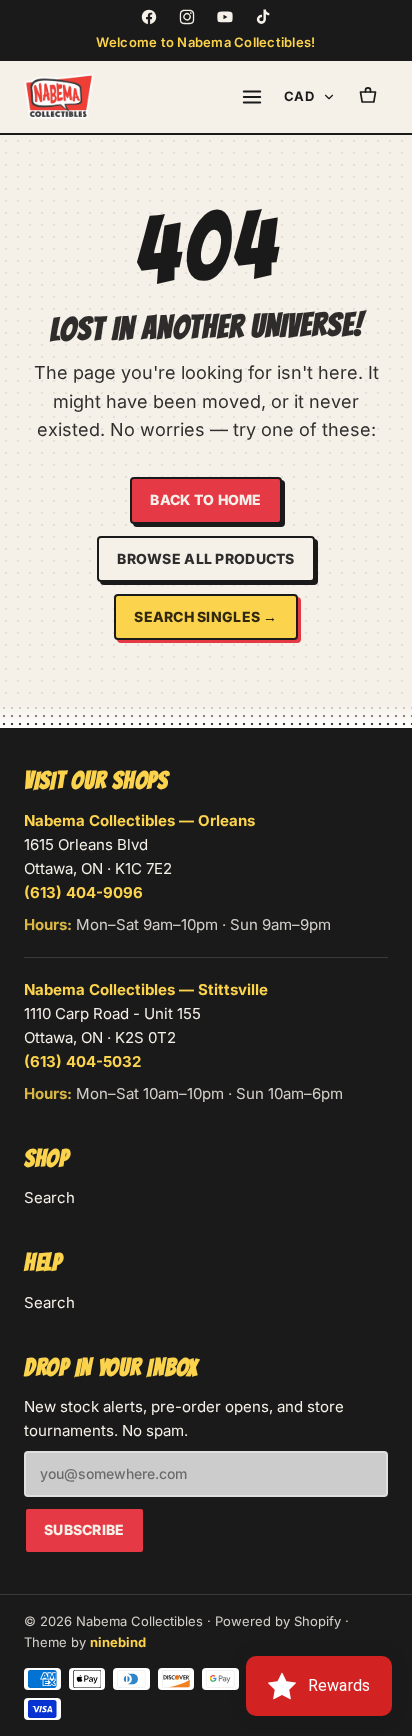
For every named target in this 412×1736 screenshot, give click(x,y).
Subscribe (84, 1529)
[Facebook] (149, 17)
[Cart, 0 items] (368, 97)
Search (49, 1197)
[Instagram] (187, 17)
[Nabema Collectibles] (59, 97)
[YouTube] (225, 17)
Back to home (205, 499)
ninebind (118, 1642)
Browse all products (205, 558)
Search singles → (205, 616)
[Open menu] (252, 97)
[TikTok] (263, 17)
